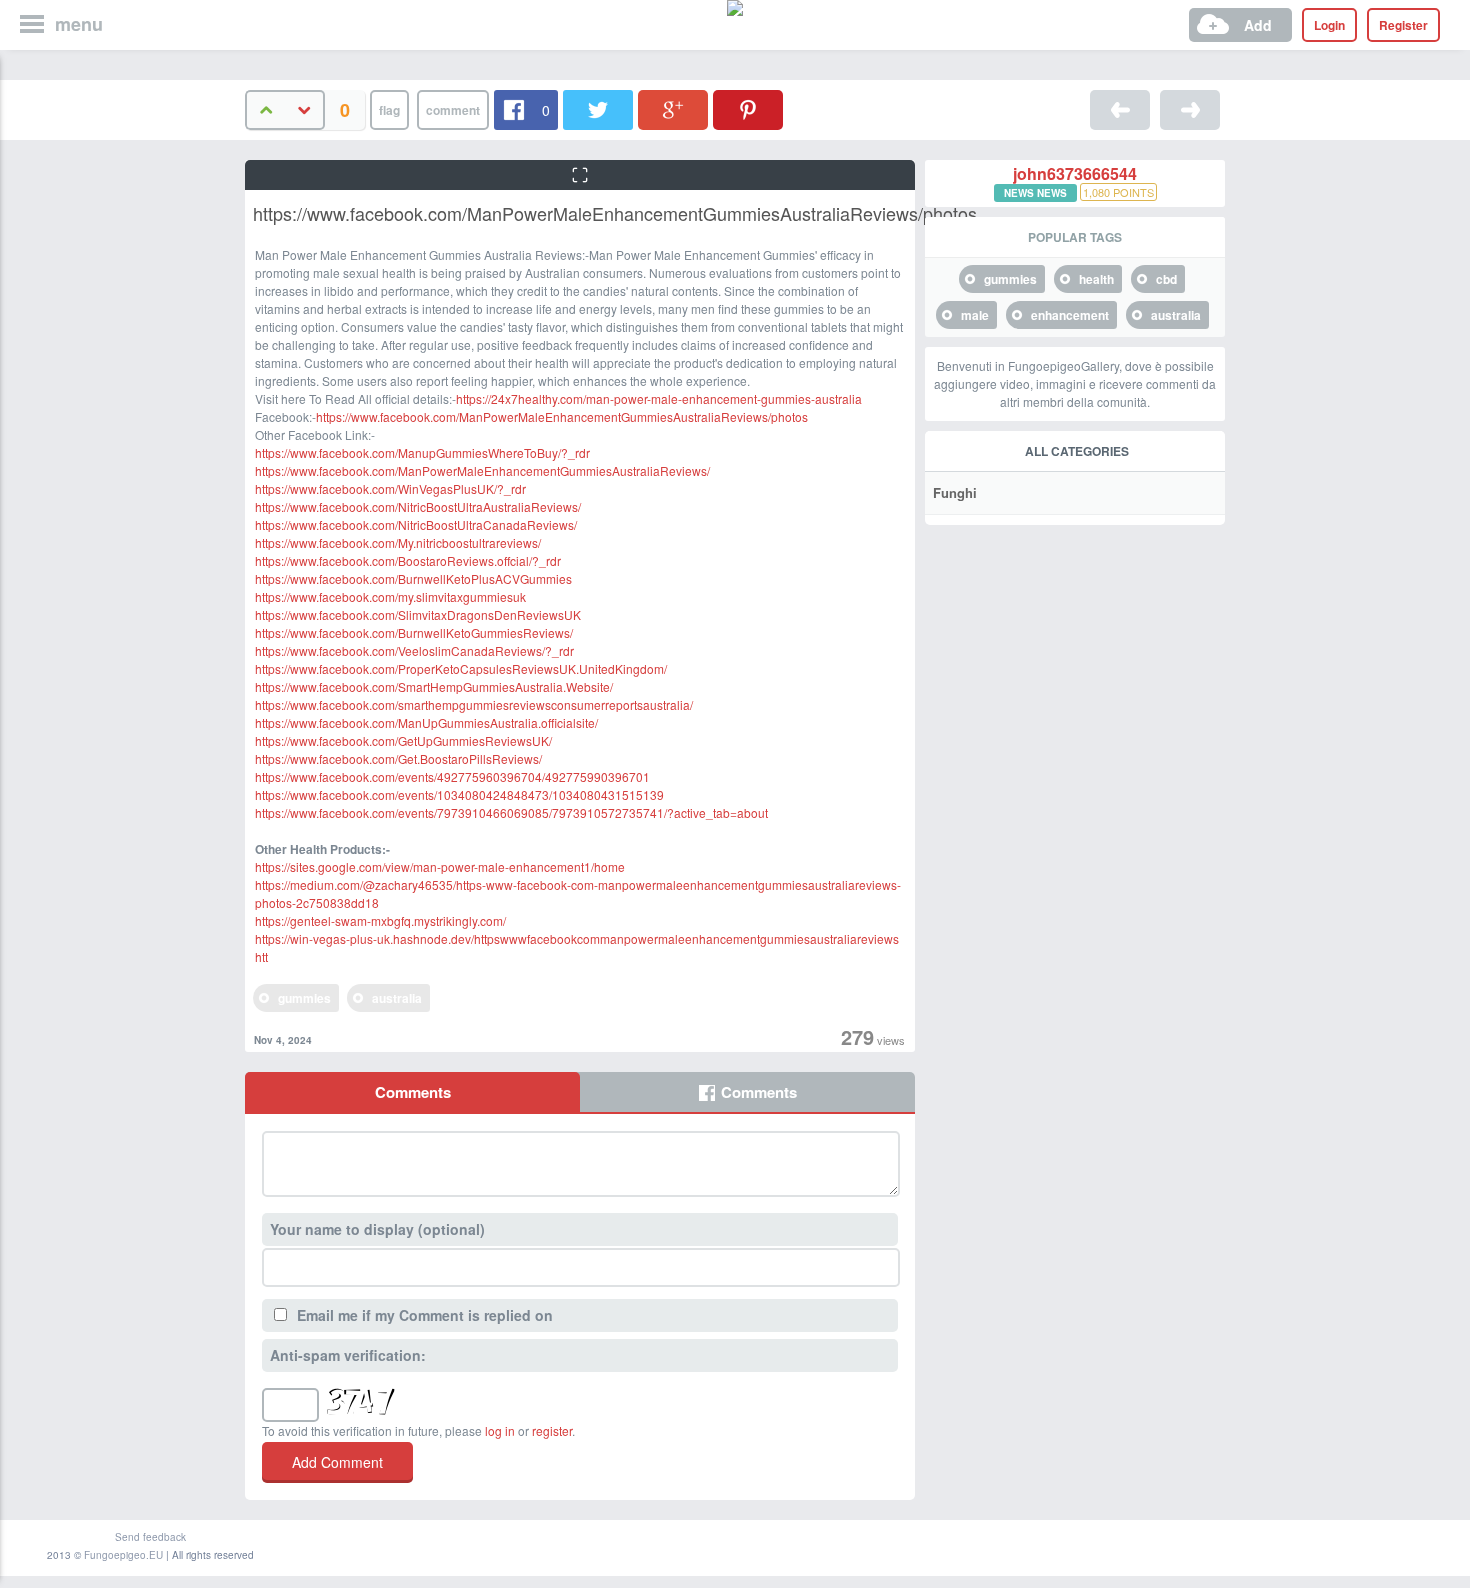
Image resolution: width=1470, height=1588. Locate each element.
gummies (304, 998)
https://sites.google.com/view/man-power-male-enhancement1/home (440, 866)
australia (397, 998)
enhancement (1070, 315)
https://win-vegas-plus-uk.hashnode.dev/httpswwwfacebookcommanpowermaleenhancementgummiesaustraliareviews (577, 938)
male (975, 315)
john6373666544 (1075, 174)
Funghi (955, 492)
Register (1403, 25)
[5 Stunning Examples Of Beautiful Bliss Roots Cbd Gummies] (1190, 110)
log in (500, 1430)
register (552, 1430)
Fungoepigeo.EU (123, 1555)
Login (1329, 25)
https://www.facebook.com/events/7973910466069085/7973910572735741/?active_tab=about (511, 812)
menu (79, 24)
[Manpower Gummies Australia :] (1120, 110)
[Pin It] (748, 110)
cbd (1166, 279)
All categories (1077, 451)
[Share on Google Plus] (673, 110)
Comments (413, 1092)
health (1096, 279)
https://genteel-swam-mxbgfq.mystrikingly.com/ (380, 920)
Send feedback (150, 1537)
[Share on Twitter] (598, 110)
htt (261, 956)
